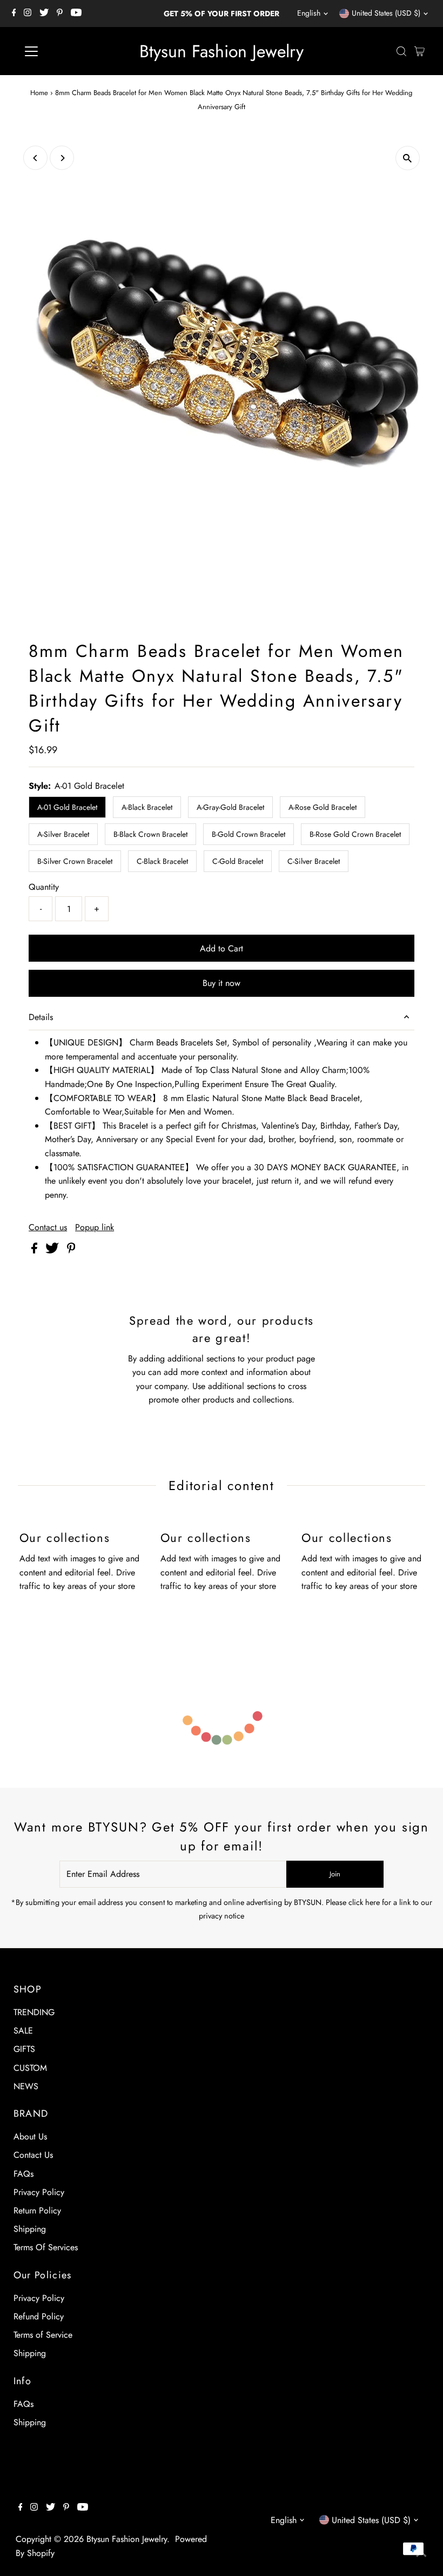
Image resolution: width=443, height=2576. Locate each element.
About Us (30, 2136)
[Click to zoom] (408, 158)
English (309, 13)
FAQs (24, 2174)
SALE (23, 2031)
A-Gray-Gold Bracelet (230, 807)
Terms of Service (43, 2335)
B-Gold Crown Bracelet (249, 834)
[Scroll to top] (421, 2554)
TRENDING (34, 2012)
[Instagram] (28, 14)
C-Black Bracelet (162, 861)
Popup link (95, 1227)
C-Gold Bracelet (238, 861)
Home (39, 93)
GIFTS (24, 2049)
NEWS (26, 2086)
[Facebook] (14, 14)
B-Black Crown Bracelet (150, 834)
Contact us (48, 1227)
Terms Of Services (46, 2247)
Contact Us (33, 2155)
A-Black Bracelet (147, 807)
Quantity (44, 887)
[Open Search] (401, 51)
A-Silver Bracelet (63, 834)
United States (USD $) (386, 13)
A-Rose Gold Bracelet (323, 807)
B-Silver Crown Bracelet (75, 861)
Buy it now (222, 983)
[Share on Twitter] (53, 1250)
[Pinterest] (60, 14)
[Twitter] (44, 14)
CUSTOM (30, 2068)
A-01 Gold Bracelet (67, 807)
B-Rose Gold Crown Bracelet (355, 834)
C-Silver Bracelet (314, 861)
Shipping (30, 2229)
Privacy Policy (39, 2192)
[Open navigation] (66, 51)
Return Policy (37, 2211)
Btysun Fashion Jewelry (222, 51)
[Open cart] (419, 51)
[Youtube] (76, 14)
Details (41, 1017)
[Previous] (35, 158)
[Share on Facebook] (36, 1250)
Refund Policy (39, 2316)
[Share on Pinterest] (71, 1250)
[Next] (62, 158)
